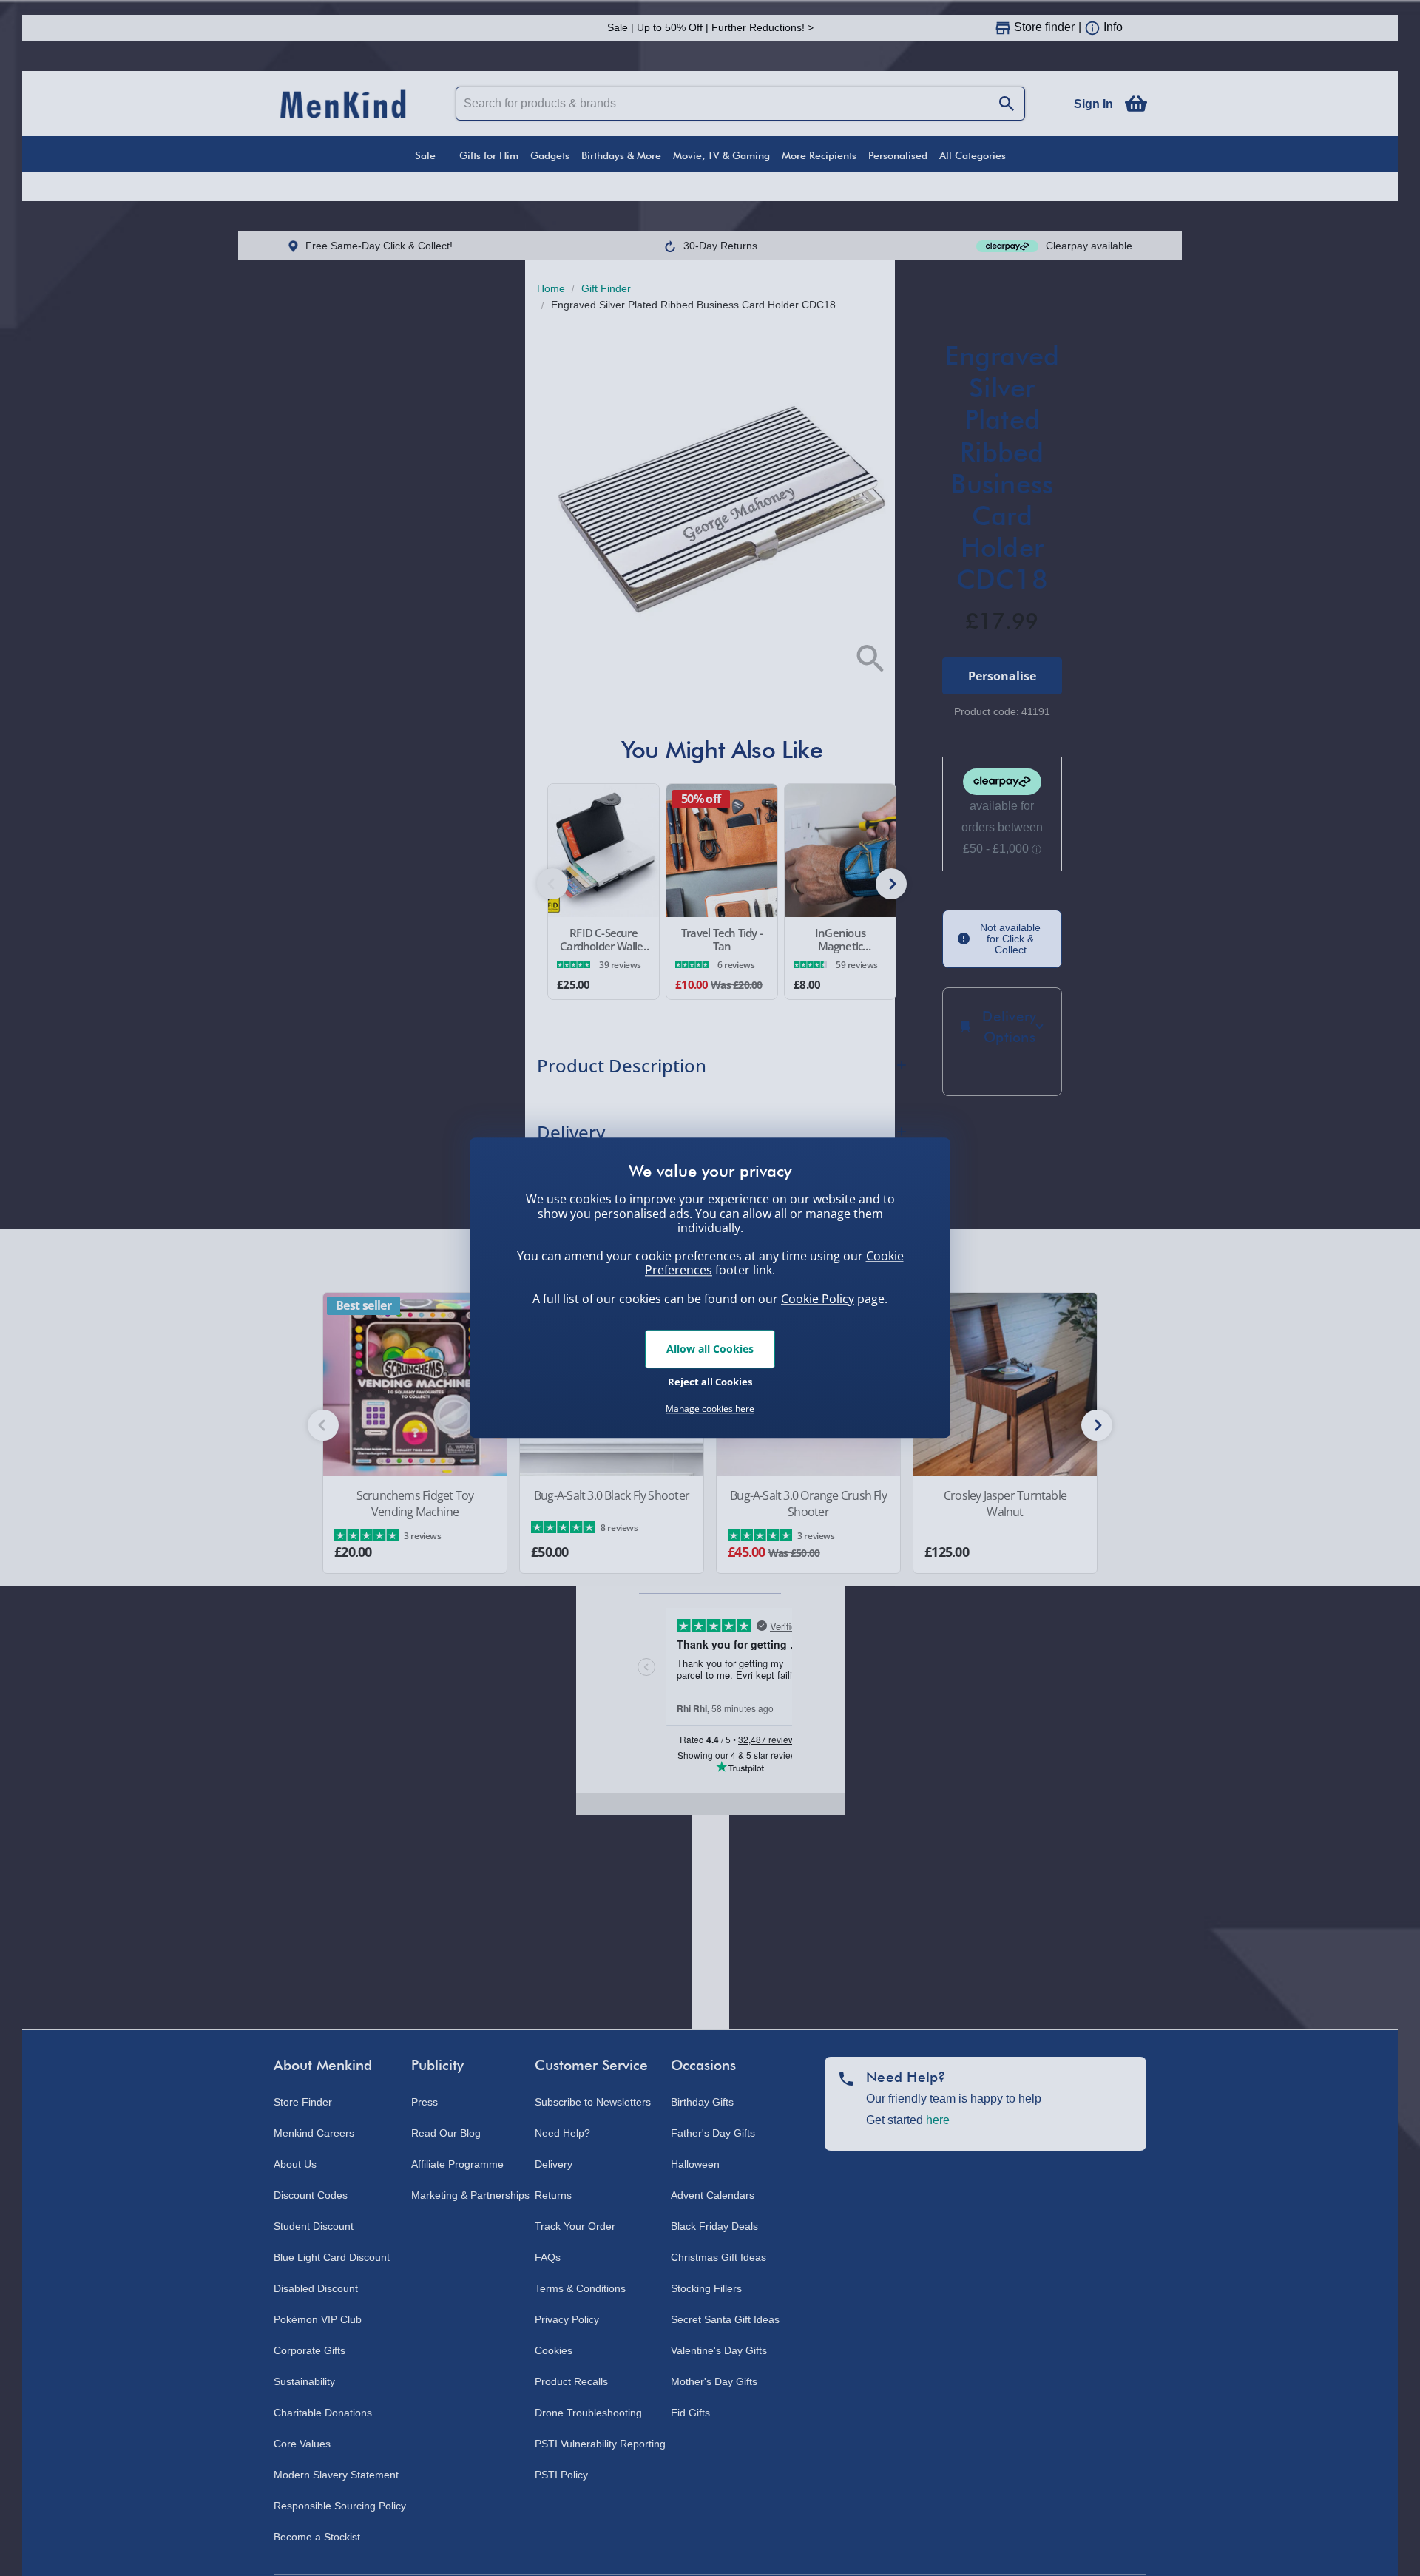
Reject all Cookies (710, 1382)
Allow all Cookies (710, 1349)
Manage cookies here (710, 1409)
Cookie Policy (818, 1299)
